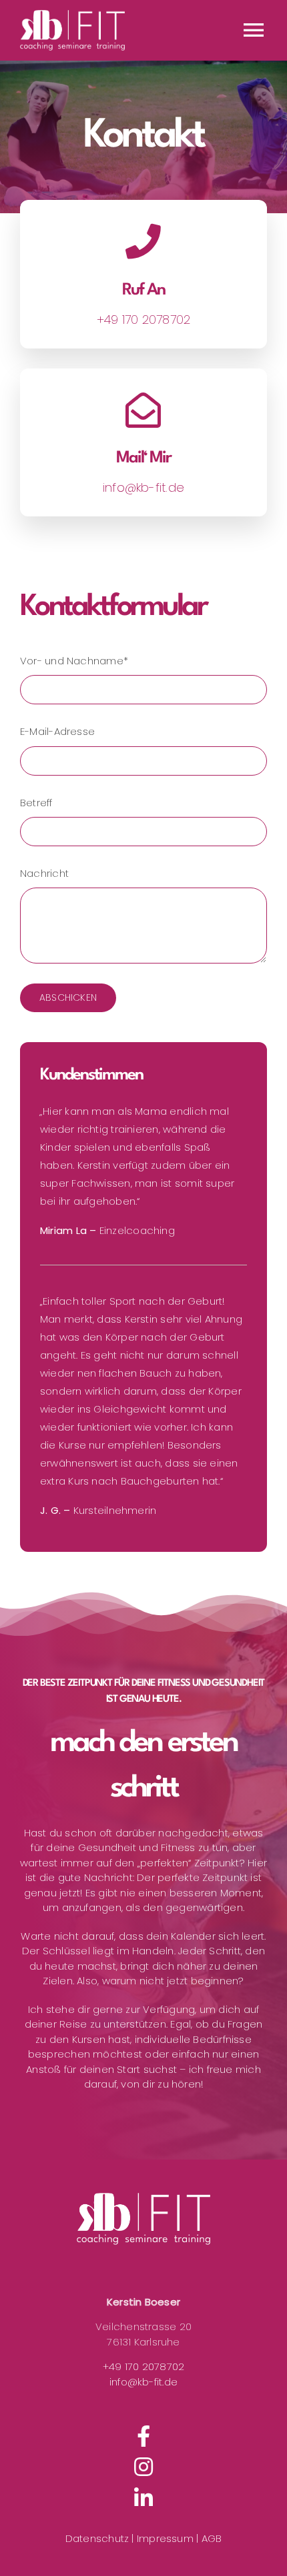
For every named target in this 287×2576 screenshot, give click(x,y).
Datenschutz (97, 2538)
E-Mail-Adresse (57, 731)
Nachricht (44, 873)
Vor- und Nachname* (74, 661)
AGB (212, 2538)
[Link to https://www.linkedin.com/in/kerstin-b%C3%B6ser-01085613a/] (143, 2498)
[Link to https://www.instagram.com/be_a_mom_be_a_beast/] (143, 2467)
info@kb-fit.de (143, 2382)
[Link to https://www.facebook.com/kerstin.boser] (143, 2436)
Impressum (167, 2538)
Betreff (36, 803)
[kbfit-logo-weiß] (143, 2219)
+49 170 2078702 (143, 2366)
